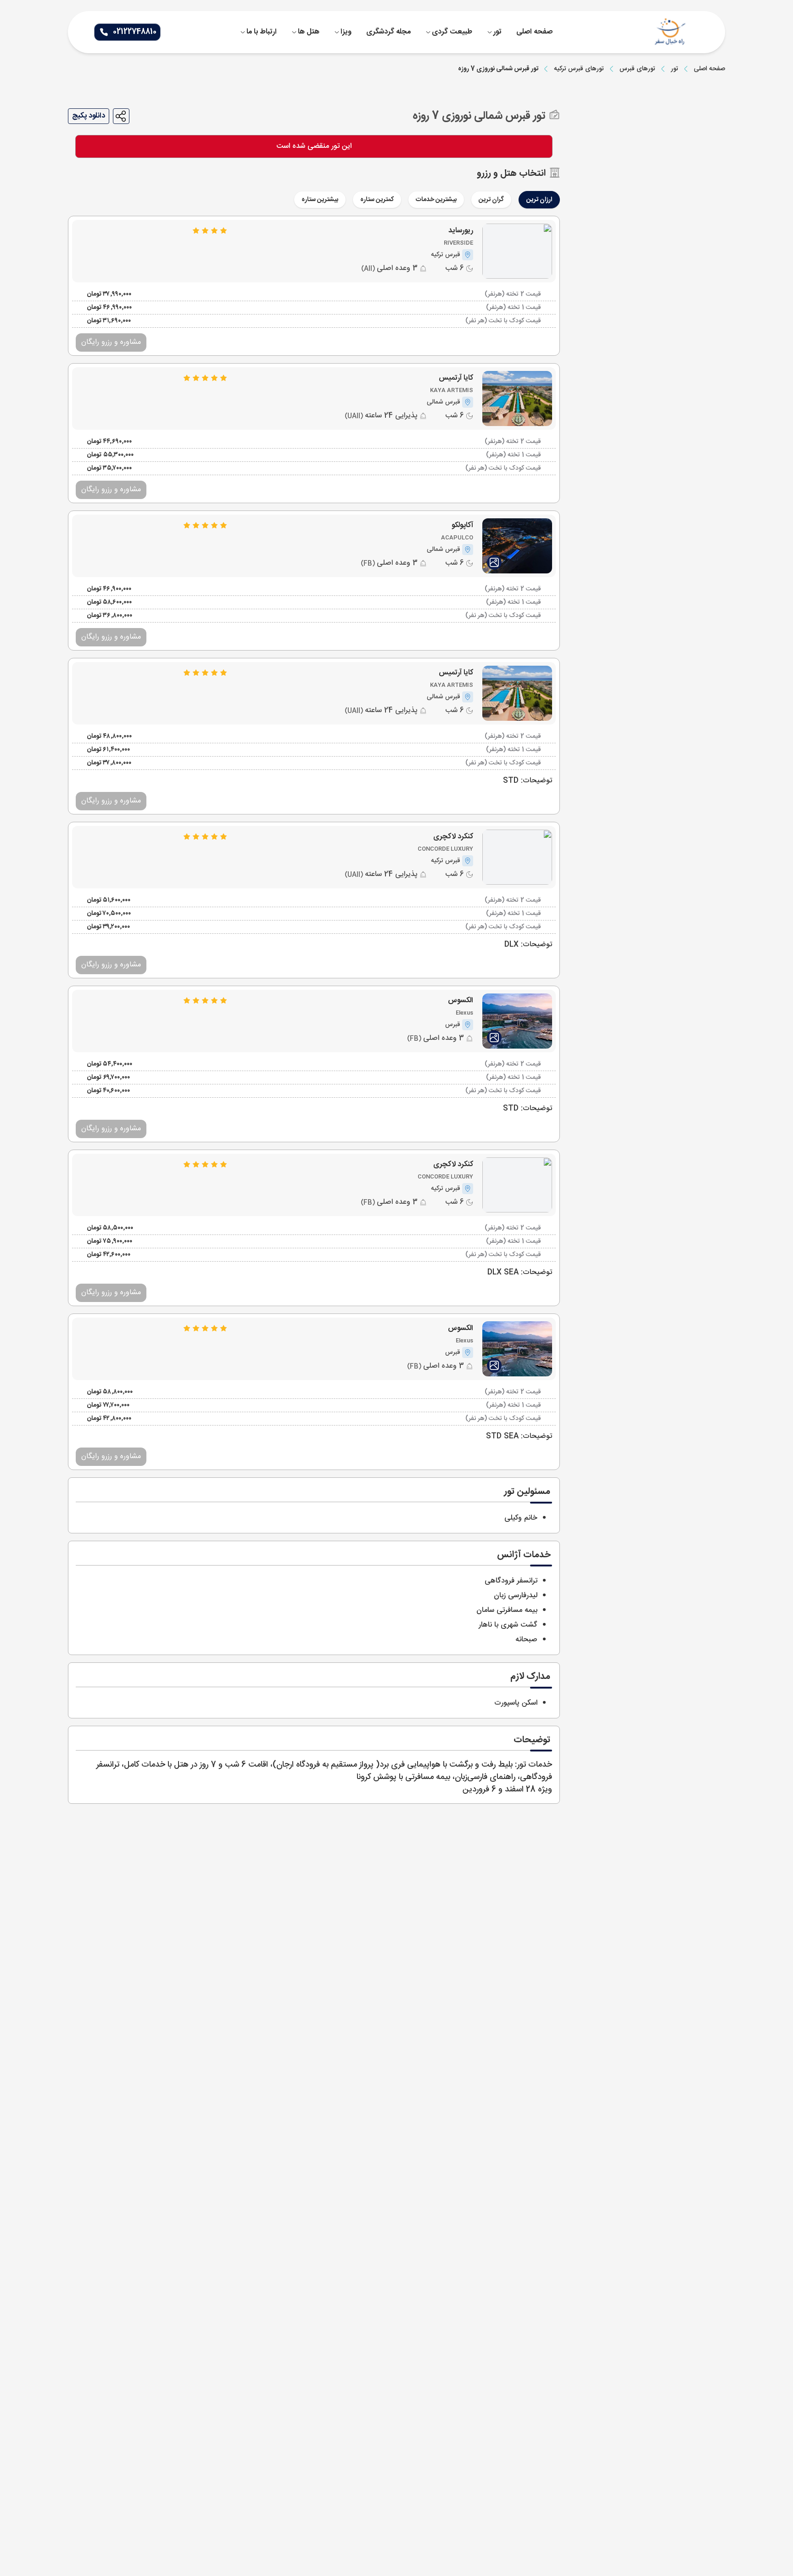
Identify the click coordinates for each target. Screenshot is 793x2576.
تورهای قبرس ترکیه (579, 69)
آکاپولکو (462, 526)
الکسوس (461, 1001)
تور (675, 69)
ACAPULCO (457, 538)
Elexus (464, 1013)
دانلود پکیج (89, 116)
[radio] (557, 194)
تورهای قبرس (637, 69)
